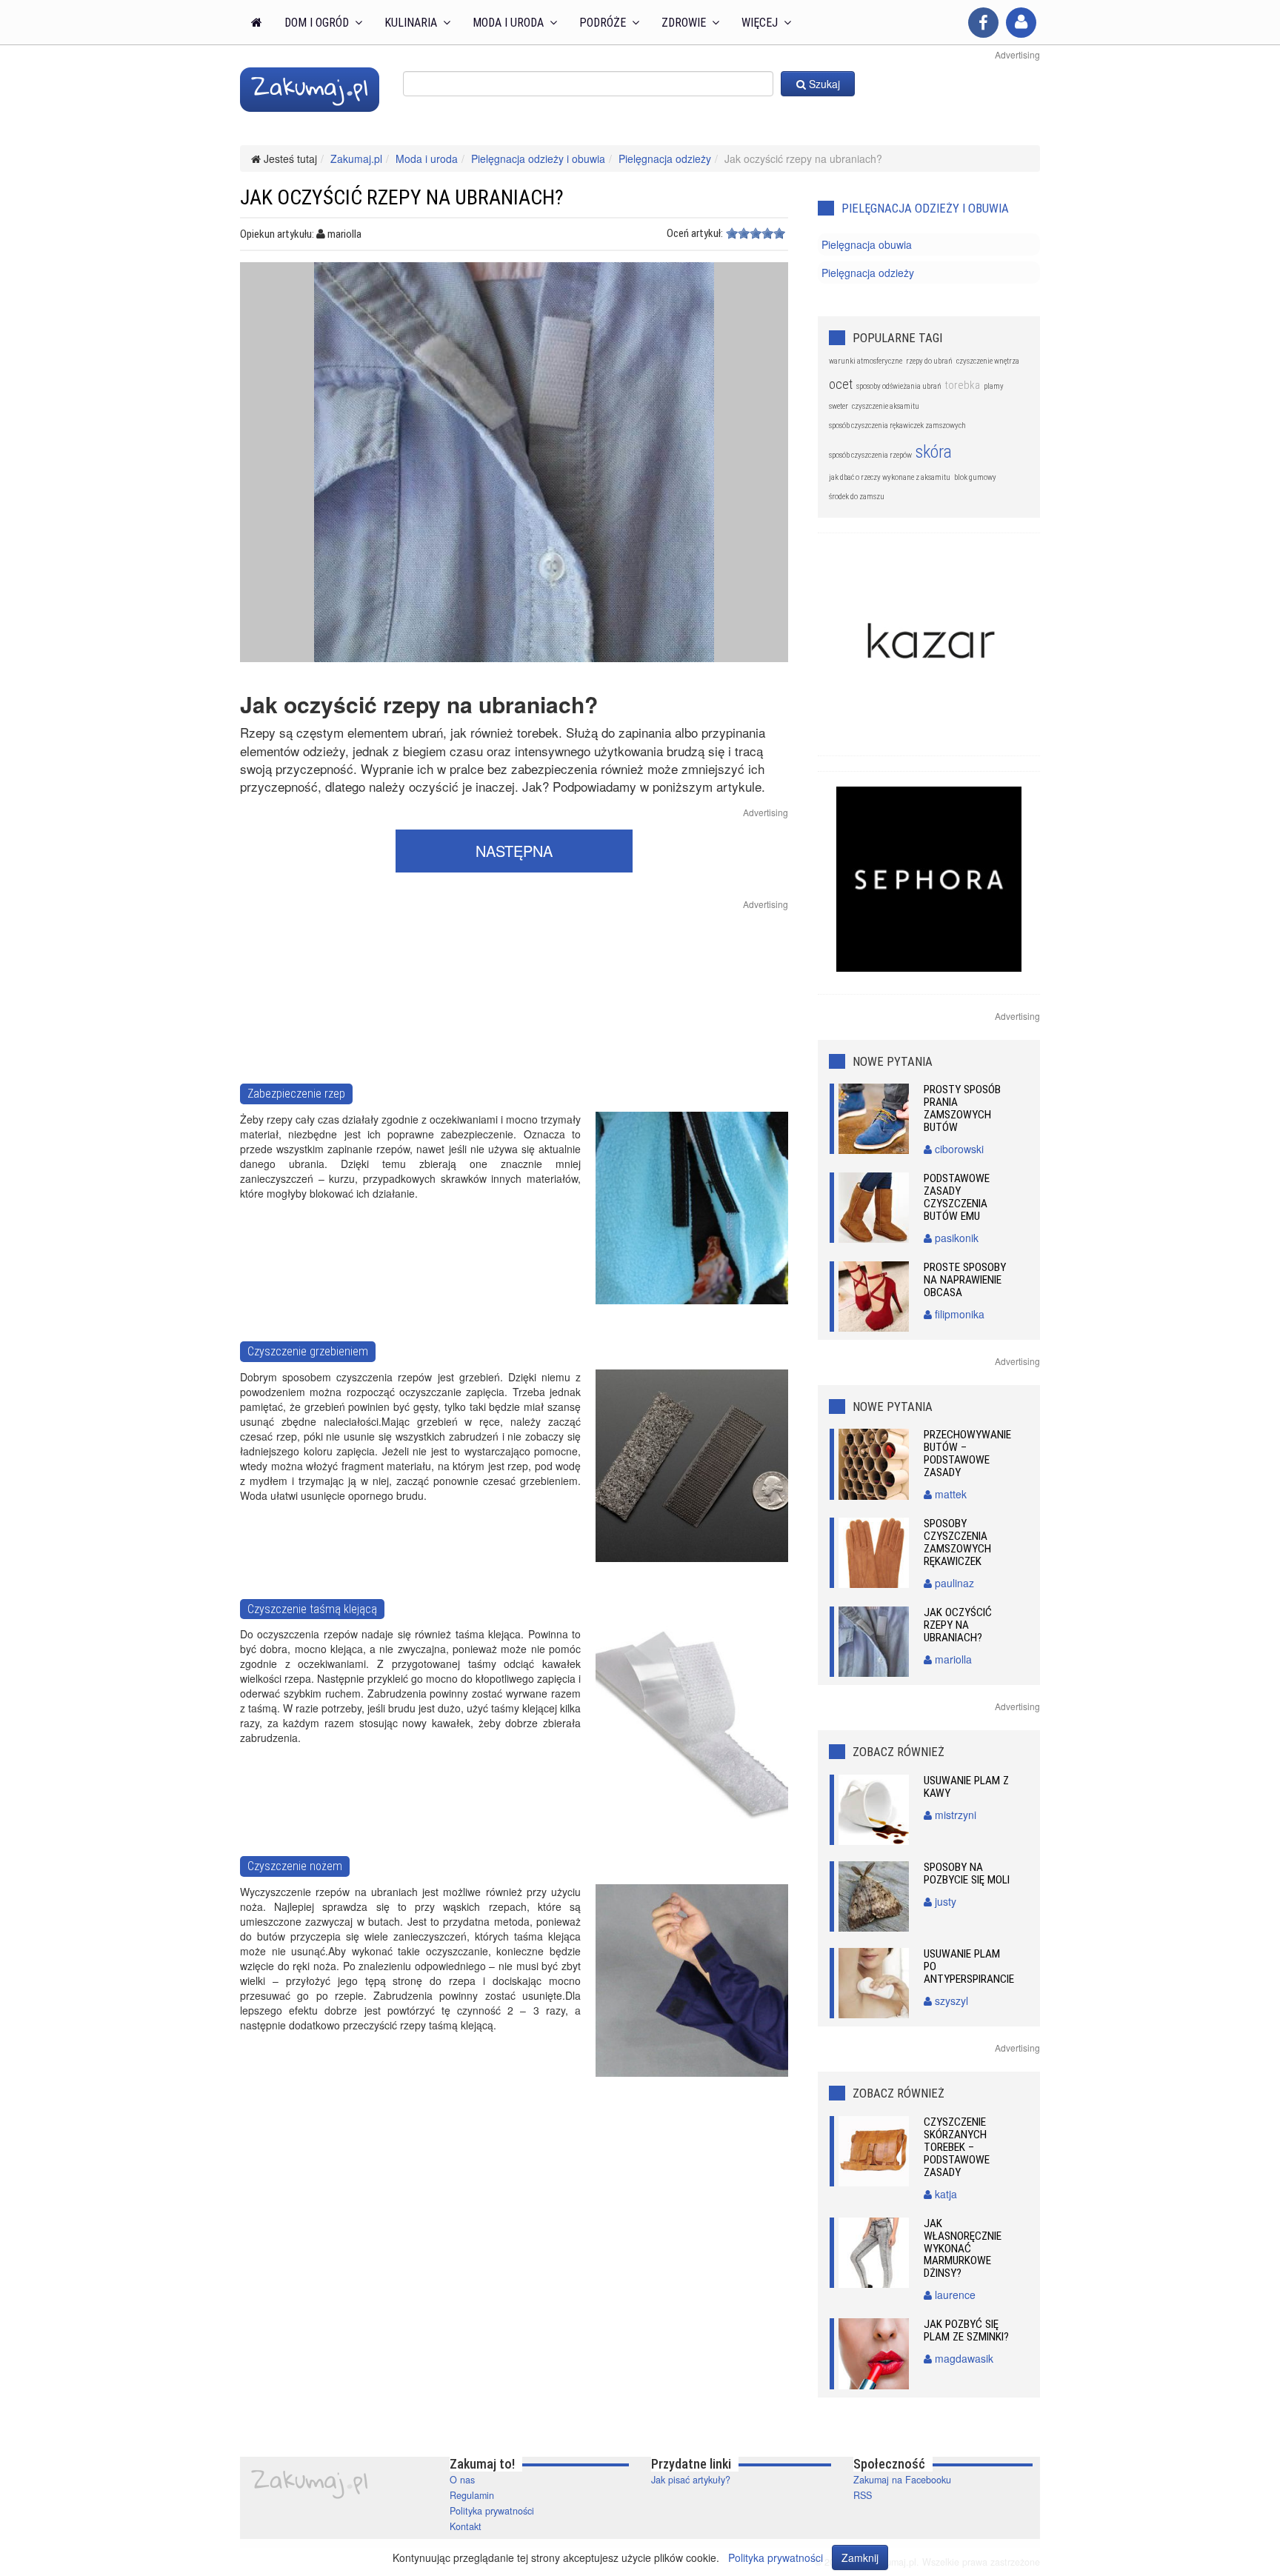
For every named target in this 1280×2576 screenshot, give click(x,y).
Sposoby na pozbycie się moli (967, 1873)
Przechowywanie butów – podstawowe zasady (967, 1454)
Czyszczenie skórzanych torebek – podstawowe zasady (957, 2147)
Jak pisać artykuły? (691, 2480)
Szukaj (823, 84)
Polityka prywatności (492, 2511)
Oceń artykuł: (695, 233)
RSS (863, 2495)
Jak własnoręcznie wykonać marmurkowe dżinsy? (963, 2249)
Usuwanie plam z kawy (966, 1787)
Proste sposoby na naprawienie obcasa (965, 1280)
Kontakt (466, 2526)
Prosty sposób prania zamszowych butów (962, 1108)
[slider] (756, 233)
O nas (462, 2480)
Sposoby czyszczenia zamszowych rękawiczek (957, 1542)
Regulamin (472, 2495)
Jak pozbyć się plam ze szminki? (966, 2330)
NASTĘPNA (514, 851)
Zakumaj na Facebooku (902, 2480)
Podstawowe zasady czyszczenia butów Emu (957, 1197)
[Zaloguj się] (1021, 23)
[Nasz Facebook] (983, 23)
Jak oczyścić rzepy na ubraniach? (958, 1625)
